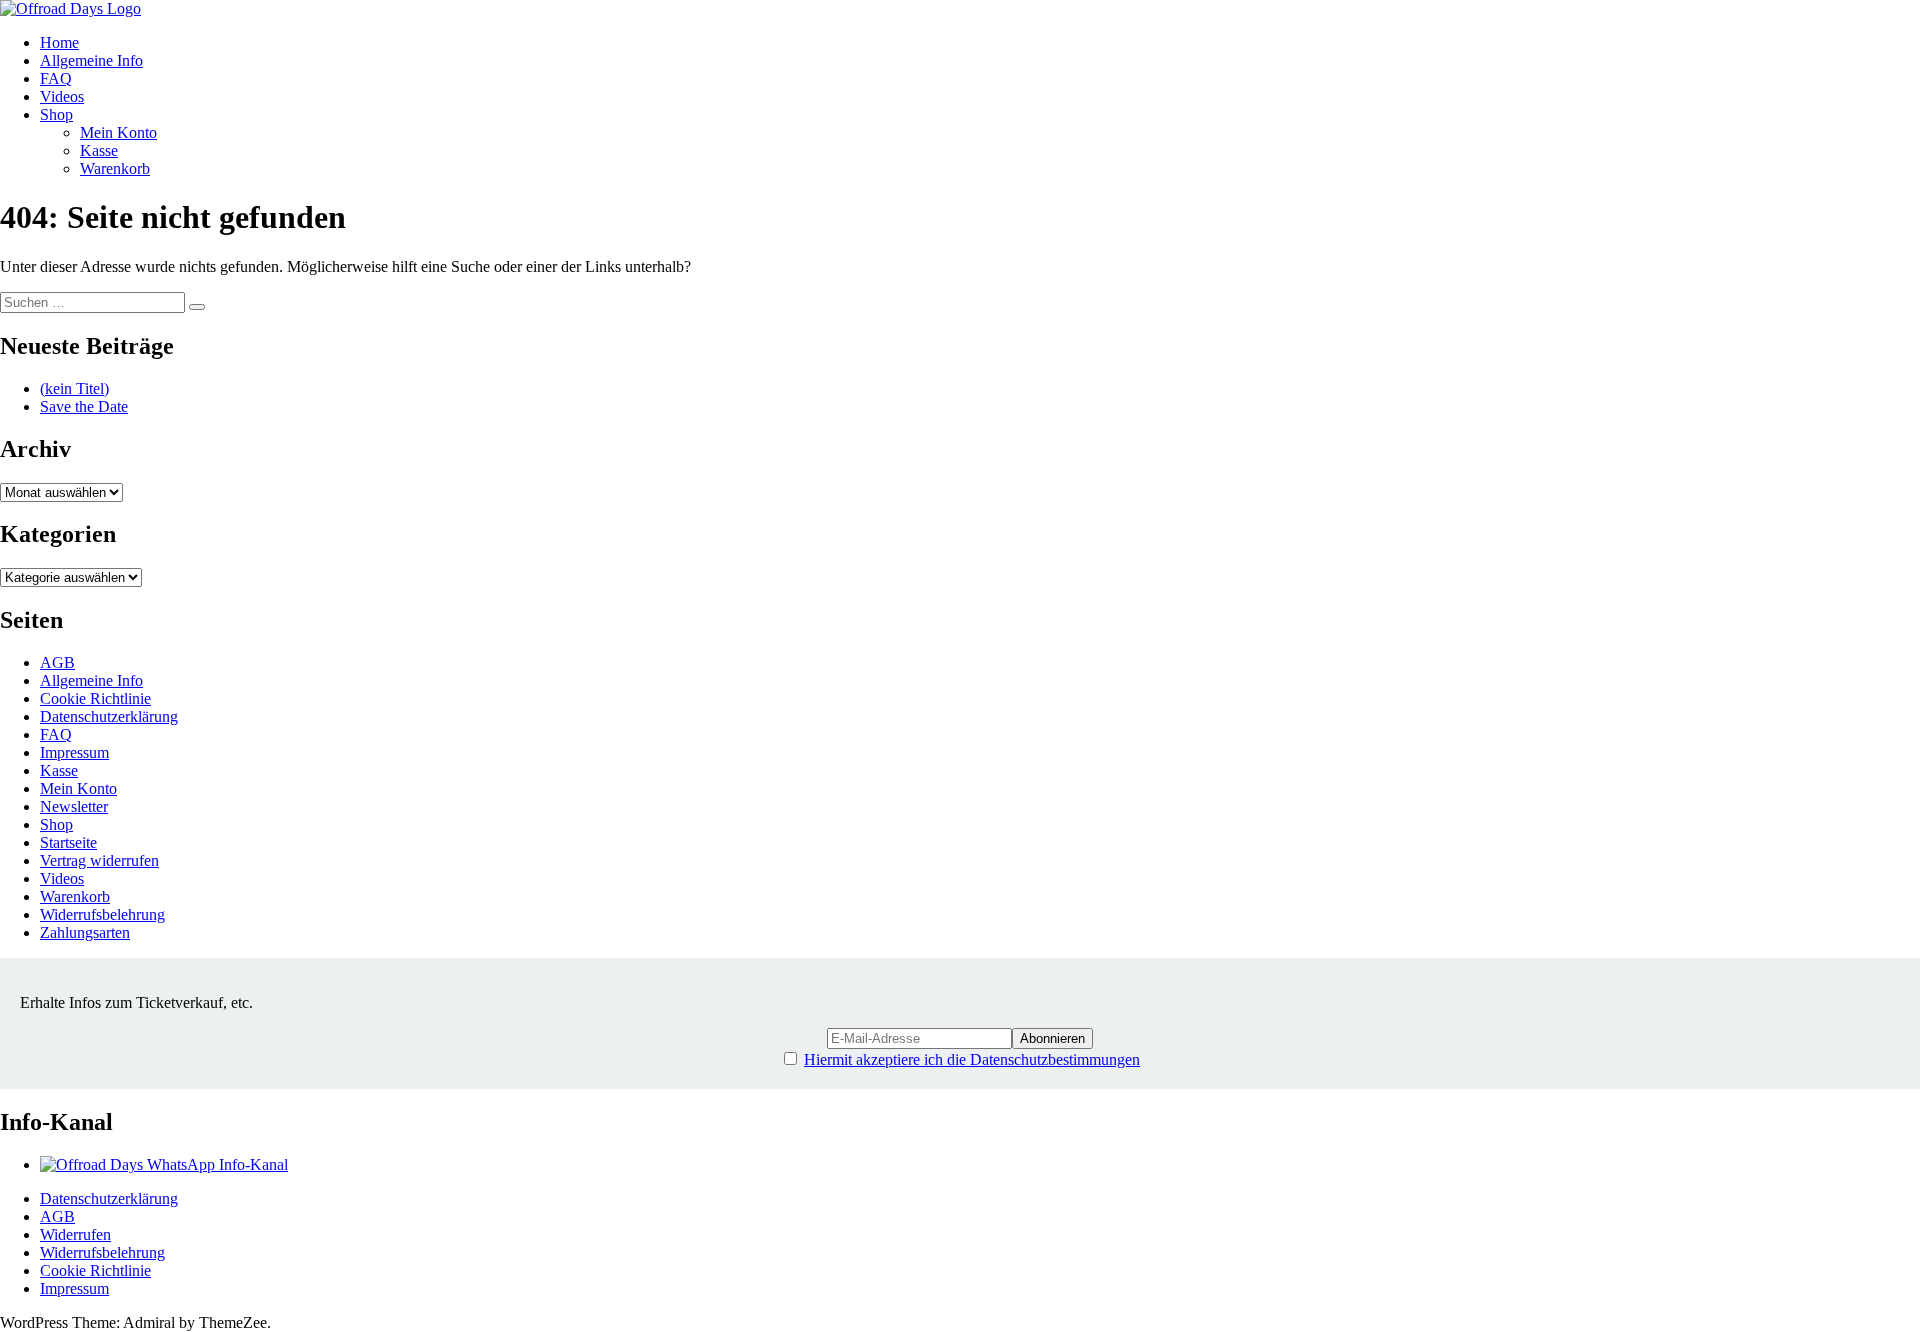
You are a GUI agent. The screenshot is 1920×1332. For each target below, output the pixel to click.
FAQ (56, 78)
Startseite (68, 842)
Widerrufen (75, 1234)
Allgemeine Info (91, 60)
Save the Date (84, 406)
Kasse (99, 150)
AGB (57, 662)
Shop (56, 114)
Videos (62, 96)
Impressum (74, 752)
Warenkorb (115, 168)
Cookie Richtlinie (95, 698)
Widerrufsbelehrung (102, 914)
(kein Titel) (74, 388)
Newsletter (74, 806)
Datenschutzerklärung (109, 716)
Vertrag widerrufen (99, 860)
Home (59, 42)
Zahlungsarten (85, 932)
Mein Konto (118, 132)
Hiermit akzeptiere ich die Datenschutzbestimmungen (972, 1059)
